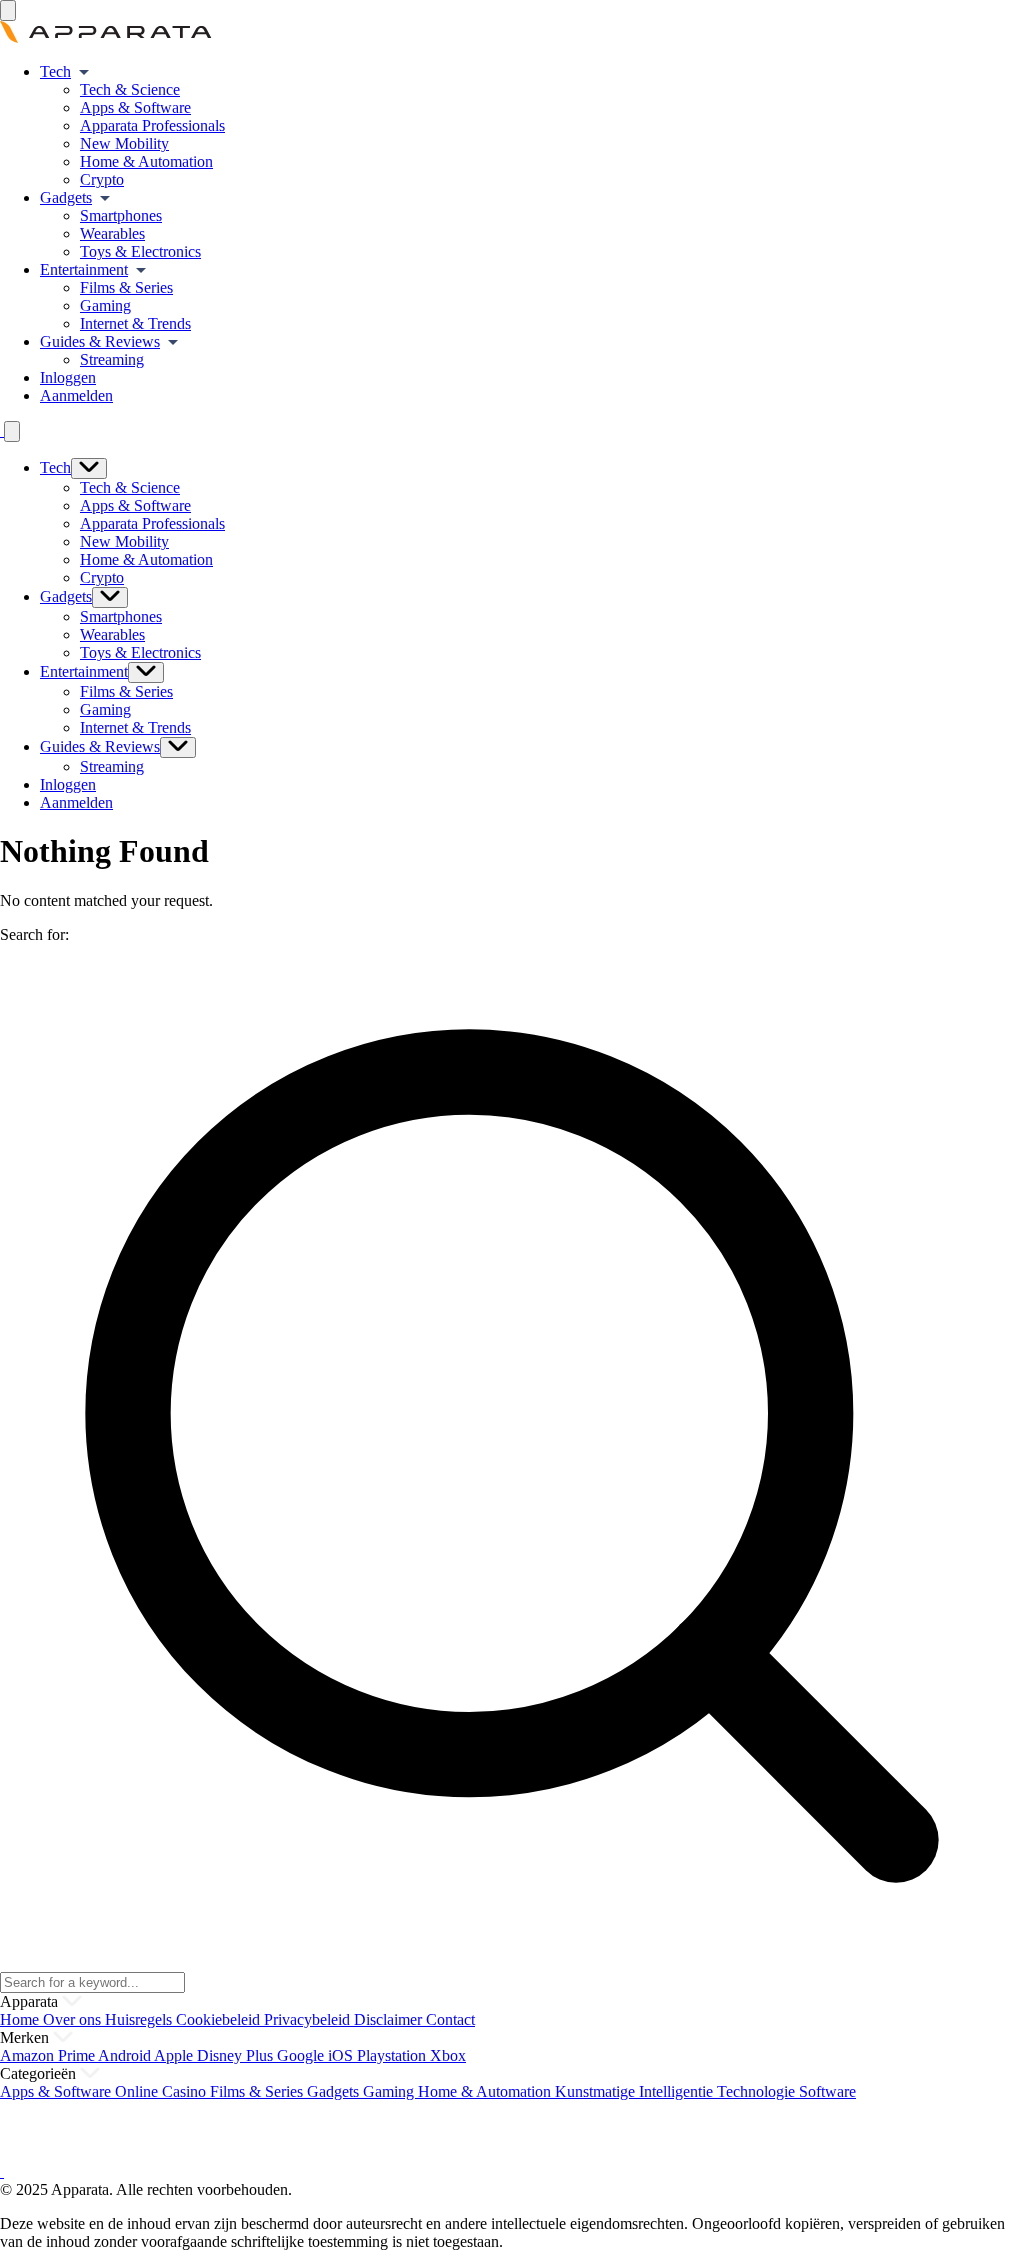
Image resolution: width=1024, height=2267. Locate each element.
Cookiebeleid (220, 2019)
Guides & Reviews (100, 341)
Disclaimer (390, 2019)
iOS (342, 2055)
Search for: (34, 934)
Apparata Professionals (152, 125)
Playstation (393, 2055)
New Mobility (124, 143)
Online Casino (162, 2091)
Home (21, 2019)
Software (827, 2091)
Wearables (112, 233)
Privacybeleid (309, 2019)
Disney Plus (237, 2055)
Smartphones (121, 215)
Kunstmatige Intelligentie (636, 2091)
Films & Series (126, 287)
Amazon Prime (49, 2055)
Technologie (758, 2091)
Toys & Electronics (140, 251)
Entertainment (84, 269)
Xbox (448, 2055)
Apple (175, 2055)
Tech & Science (130, 89)
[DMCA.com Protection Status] (25, 2153)
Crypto (102, 179)
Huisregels (140, 2019)
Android (126, 2055)
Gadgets (66, 197)
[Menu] (8, 10)
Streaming (112, 359)
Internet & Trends (135, 323)
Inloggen (68, 377)
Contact (450, 2019)
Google (302, 2055)
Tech (55, 71)
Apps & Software (135, 107)
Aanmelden (76, 395)
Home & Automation (146, 161)
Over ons (74, 2019)
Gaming (105, 305)
